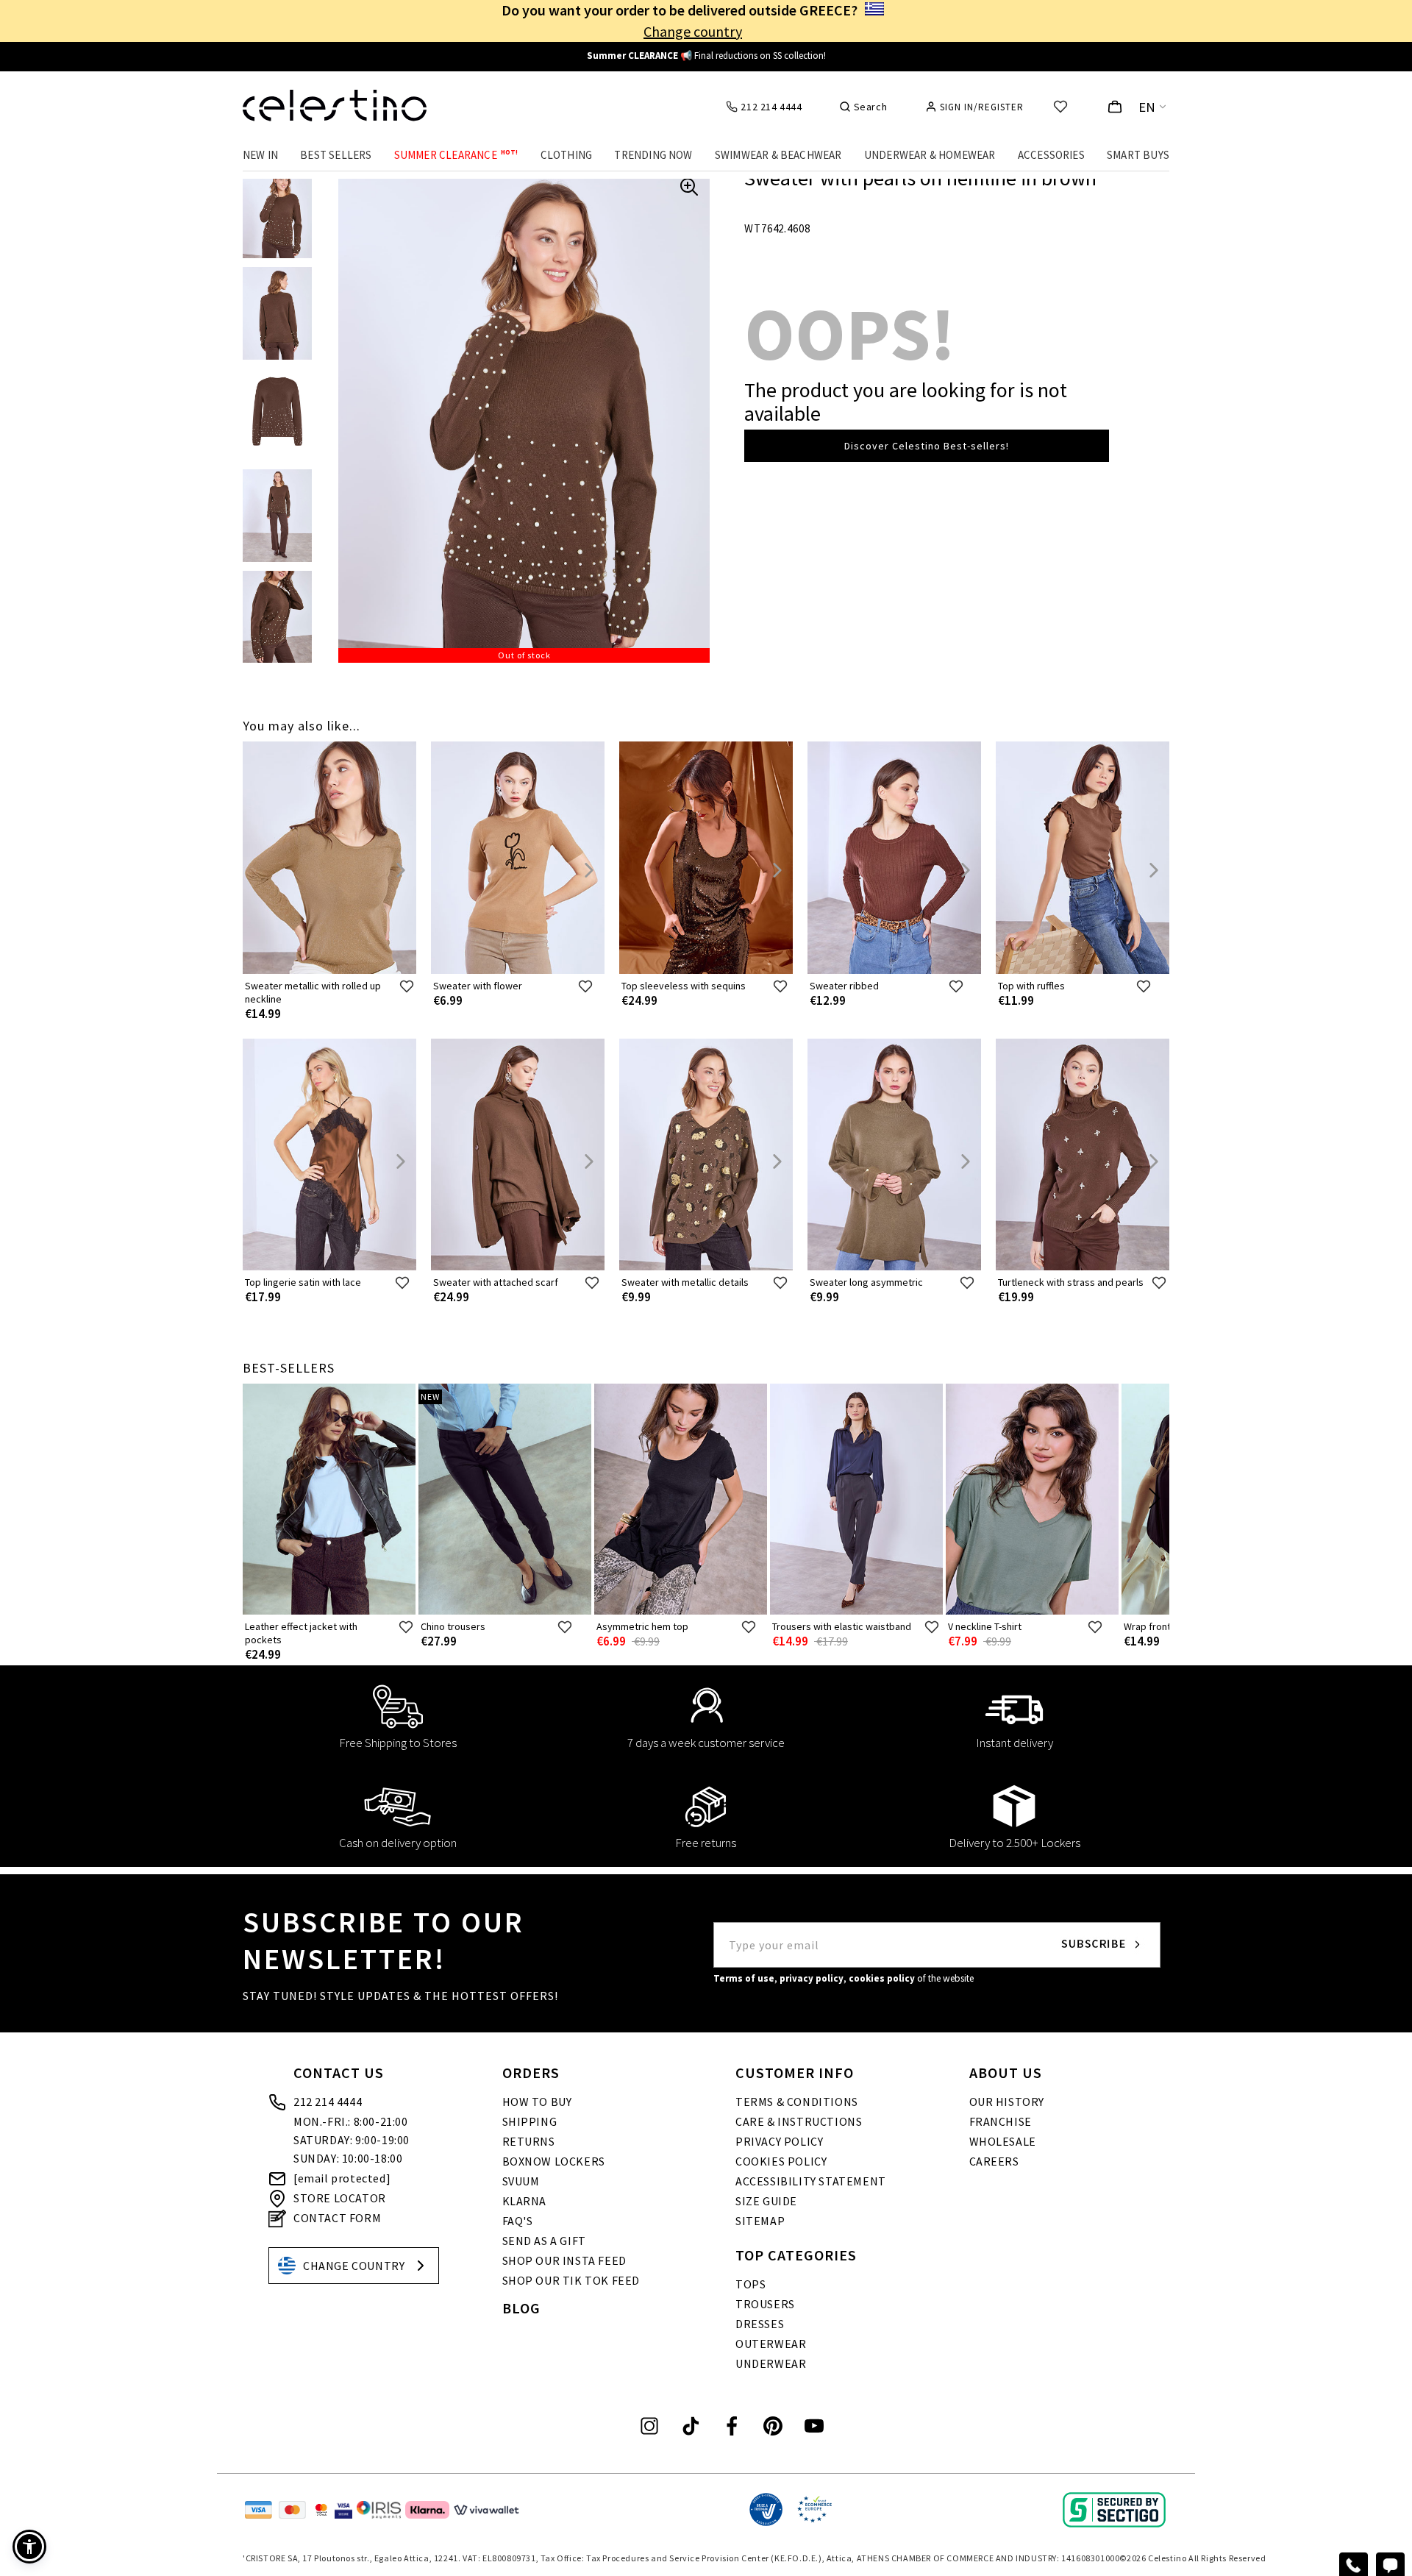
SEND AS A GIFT (544, 2241)
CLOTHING (567, 155)
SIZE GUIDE (766, 2201)
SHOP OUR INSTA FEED (564, 2260)
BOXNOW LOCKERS (554, 2161)
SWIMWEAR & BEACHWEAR (778, 155)
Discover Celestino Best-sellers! (927, 446)
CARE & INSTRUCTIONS (799, 2121)
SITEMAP (760, 2221)
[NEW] (505, 1611)
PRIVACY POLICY (779, 2141)
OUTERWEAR (771, 2344)
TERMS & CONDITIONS (797, 2102)
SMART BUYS (1138, 155)
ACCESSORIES (1051, 155)
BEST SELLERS (336, 155)
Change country (693, 31)
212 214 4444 (328, 2102)
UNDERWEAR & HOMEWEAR (930, 155)
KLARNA (525, 2201)
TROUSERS (765, 2304)
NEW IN (260, 155)
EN (1147, 107)
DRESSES (760, 2324)
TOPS (750, 2284)
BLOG (521, 2308)
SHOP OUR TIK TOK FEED (571, 2280)
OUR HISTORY (1007, 2102)
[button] (29, 2547)
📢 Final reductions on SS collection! (706, 56)
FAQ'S (518, 2221)
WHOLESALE (1003, 2141)
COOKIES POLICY (781, 2161)
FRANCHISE (1001, 2121)
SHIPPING (530, 2121)
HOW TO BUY (537, 2102)
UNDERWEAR (771, 2363)
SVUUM (521, 2181)
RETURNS (529, 2141)
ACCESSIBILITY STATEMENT (811, 2181)
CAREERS (994, 2161)
